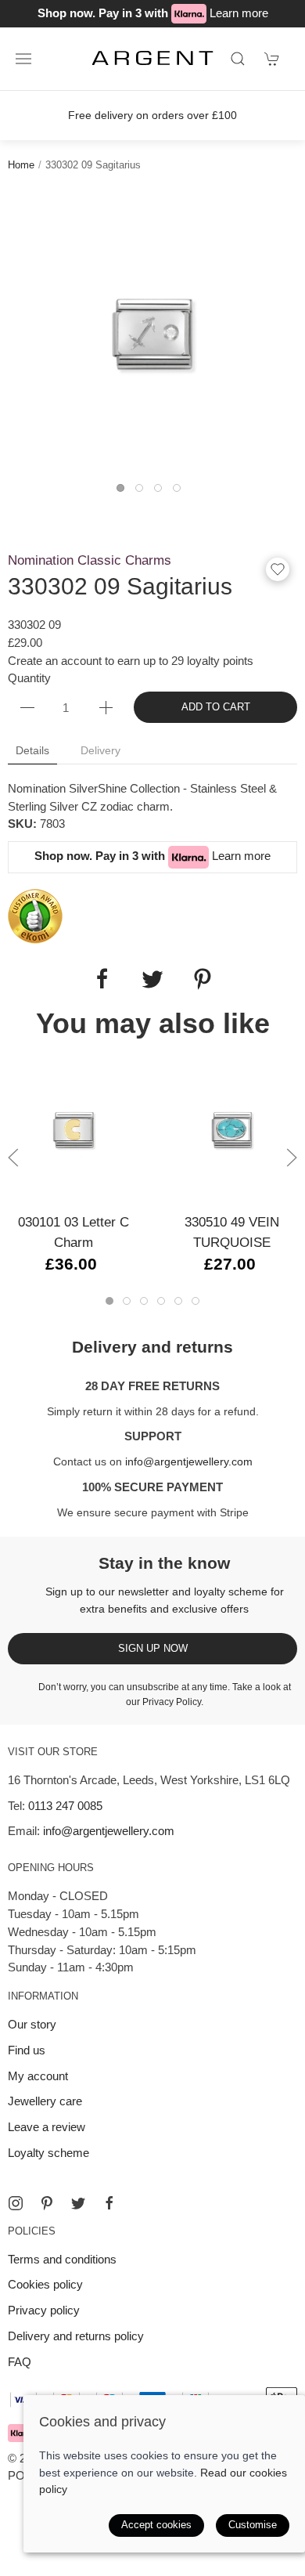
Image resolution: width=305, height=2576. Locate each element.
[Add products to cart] (272, 59)
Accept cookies (156, 2525)
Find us (27, 2050)
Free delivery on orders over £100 (152, 115)
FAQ (20, 2362)
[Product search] (238, 59)
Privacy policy (44, 2310)
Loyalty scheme (48, 2153)
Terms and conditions (62, 2259)
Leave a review (47, 2127)
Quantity (29, 678)
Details (32, 750)
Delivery (100, 750)
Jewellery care (45, 2101)
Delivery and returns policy (76, 2336)
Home (21, 165)
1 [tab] (124, 492)
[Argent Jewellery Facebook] (109, 2203)
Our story (32, 2024)
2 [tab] (143, 492)
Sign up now (153, 1648)
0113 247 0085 (65, 1806)
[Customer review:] (35, 915)
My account (38, 2076)
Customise (253, 2525)
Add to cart (216, 707)
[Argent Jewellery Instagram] (16, 2203)
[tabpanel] (152, 334)
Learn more (239, 13)
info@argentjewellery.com (189, 1461)
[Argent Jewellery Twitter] (78, 2203)
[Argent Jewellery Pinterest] (47, 2203)
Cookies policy (45, 2284)
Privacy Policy (172, 1702)
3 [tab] (162, 492)
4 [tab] (181, 492)
